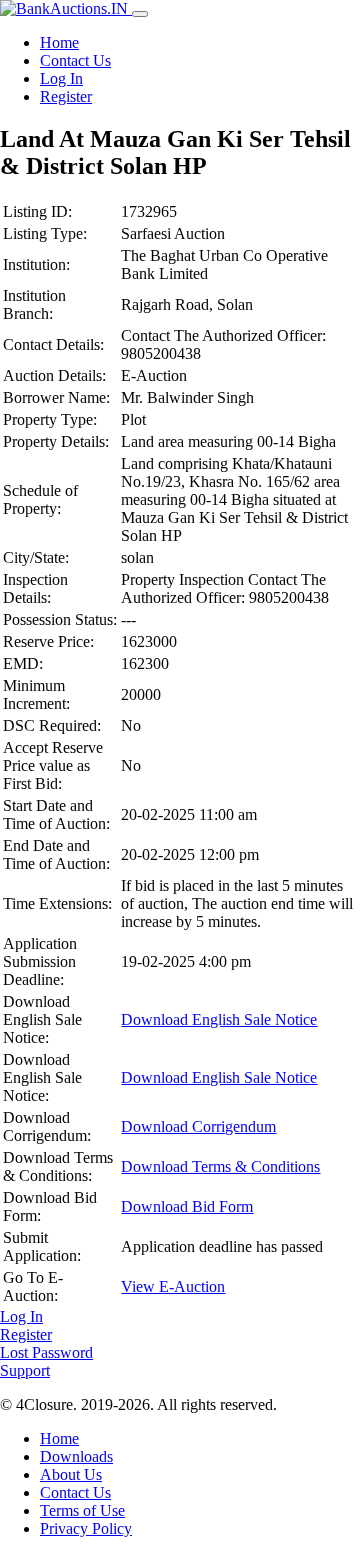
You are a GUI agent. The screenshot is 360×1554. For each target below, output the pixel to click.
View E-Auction (173, 1286)
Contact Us (75, 60)
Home (59, 42)
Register (66, 96)
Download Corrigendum (198, 1126)
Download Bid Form (187, 1206)
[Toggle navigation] (140, 14)
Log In (61, 78)
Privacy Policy (86, 1528)
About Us (71, 1474)
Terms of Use (82, 1510)
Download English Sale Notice (219, 1019)
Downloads (76, 1456)
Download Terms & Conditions (220, 1166)
